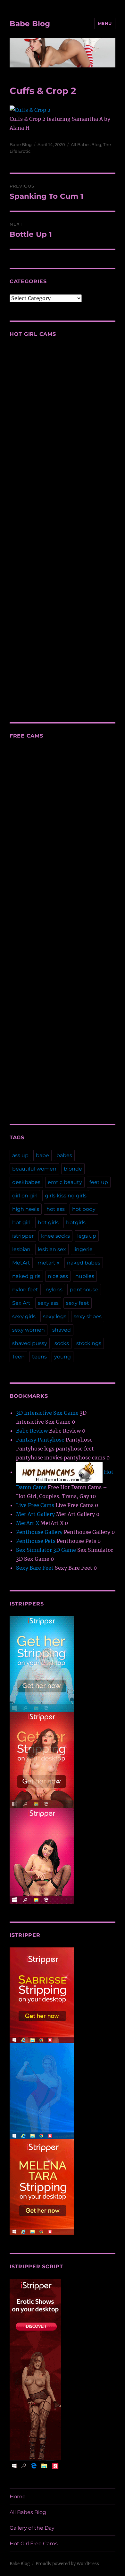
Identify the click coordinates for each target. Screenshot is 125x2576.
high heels (26, 1209)
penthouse (84, 1290)
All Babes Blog (86, 144)
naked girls (26, 1276)
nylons (54, 1290)
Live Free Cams (35, 1505)
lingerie (83, 1249)
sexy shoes (88, 1316)
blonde (73, 1169)
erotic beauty (65, 1182)
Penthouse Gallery (39, 1532)
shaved (62, 1330)
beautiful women (34, 1169)
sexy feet (78, 1303)
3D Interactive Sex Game (47, 1413)
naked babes (84, 1263)
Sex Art (21, 1303)
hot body (84, 1209)
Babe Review (32, 1431)
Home (18, 2497)
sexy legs (55, 1316)
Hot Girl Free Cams (34, 2544)
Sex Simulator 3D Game (46, 1550)
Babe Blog (30, 24)
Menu (105, 23)
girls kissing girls (66, 1196)
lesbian (21, 1249)
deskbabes (26, 1182)
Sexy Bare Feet (35, 1568)
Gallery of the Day (32, 2528)
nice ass (58, 1276)
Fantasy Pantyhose (40, 1440)
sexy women (29, 1330)
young (63, 1357)
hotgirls (76, 1222)
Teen (18, 1357)
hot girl (21, 1222)
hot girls (48, 1222)
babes (64, 1155)
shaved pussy (30, 1343)
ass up (20, 1155)
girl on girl (25, 1196)
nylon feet (25, 1290)
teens (39, 1357)
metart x (49, 1263)
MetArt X (28, 1523)
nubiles (85, 1276)
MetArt (21, 1263)
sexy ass (48, 1303)
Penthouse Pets (36, 1541)
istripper (23, 1236)
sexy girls (24, 1316)
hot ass (56, 1209)
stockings (89, 1343)
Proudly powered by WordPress (67, 2564)
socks (62, 1343)
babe (42, 1155)
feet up (99, 1182)
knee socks (55, 1236)
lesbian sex (52, 1249)
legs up (87, 1236)
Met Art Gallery (35, 1514)
